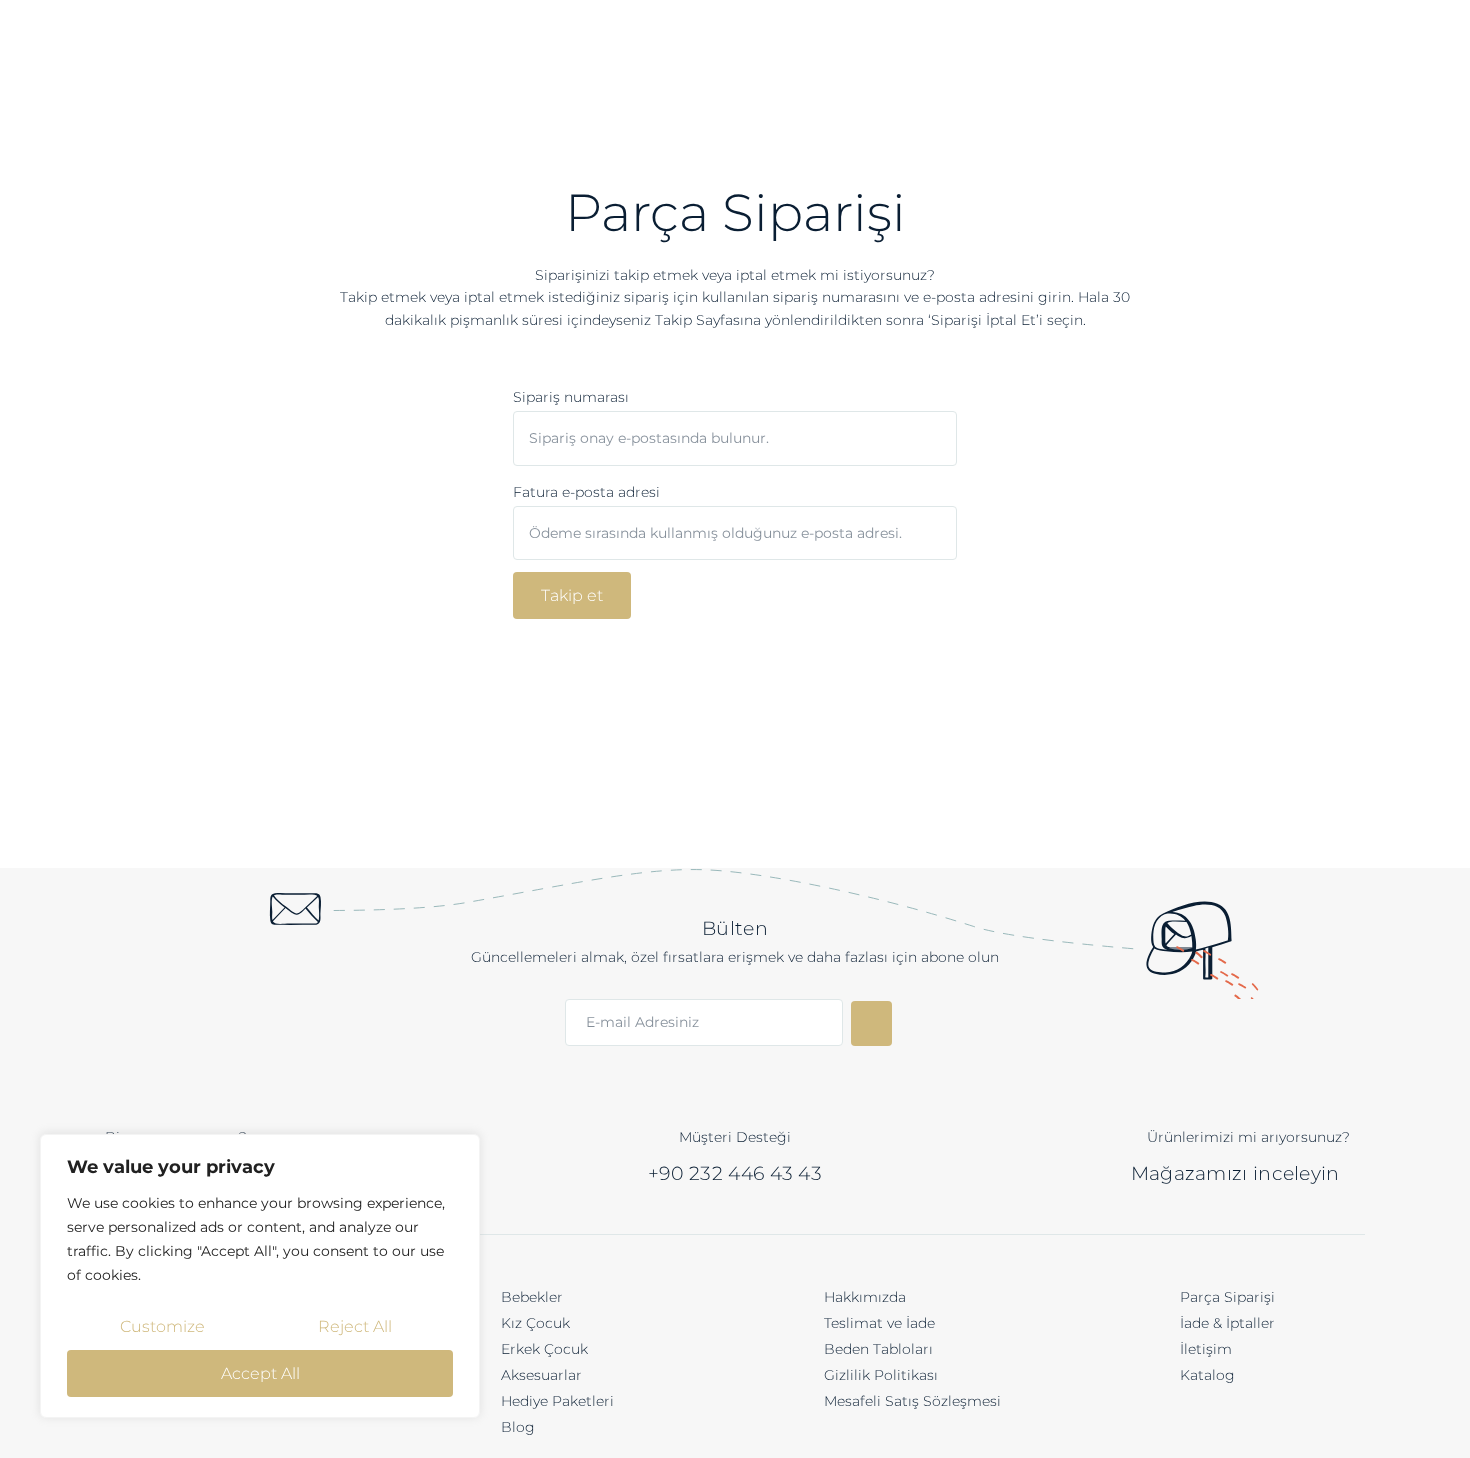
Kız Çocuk (535, 1323)
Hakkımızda (865, 1297)
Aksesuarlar (541, 1375)
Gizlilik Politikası (881, 1375)
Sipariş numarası (571, 397)
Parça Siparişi (1227, 1297)
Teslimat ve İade (879, 1323)
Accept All (260, 1373)
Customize (162, 1326)
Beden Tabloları (878, 1349)
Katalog (1207, 1375)
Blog (518, 1427)
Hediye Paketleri (557, 1401)
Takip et (572, 595)
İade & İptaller (1227, 1323)
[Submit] (871, 1023)
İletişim (1206, 1349)
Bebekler (532, 1297)
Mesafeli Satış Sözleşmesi (912, 1401)
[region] (260, 1276)
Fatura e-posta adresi (586, 492)
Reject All (355, 1326)
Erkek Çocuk (544, 1349)
